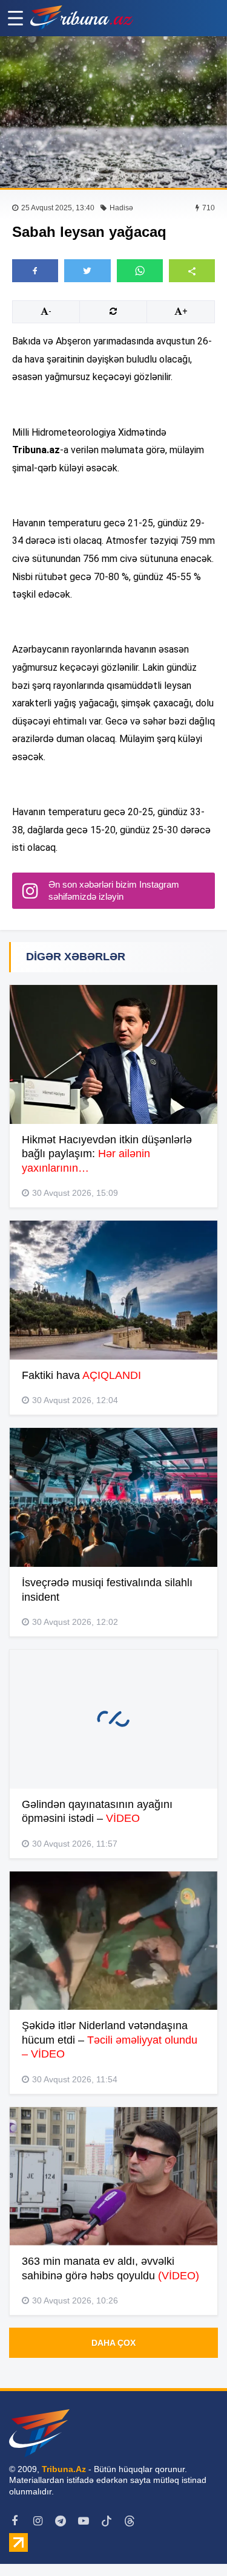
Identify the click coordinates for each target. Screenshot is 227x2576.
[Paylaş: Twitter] (87, 271)
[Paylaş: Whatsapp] (140, 271)
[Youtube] (84, 2521)
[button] (192, 270)
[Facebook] (15, 2521)
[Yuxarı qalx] (193, 2542)
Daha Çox (113, 2343)
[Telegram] (61, 2521)
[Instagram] (38, 2521)
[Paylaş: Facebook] (35, 271)
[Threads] (130, 2521)
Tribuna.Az (64, 2469)
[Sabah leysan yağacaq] (113, 112)
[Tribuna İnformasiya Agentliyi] (82, 18)
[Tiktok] (107, 2521)
